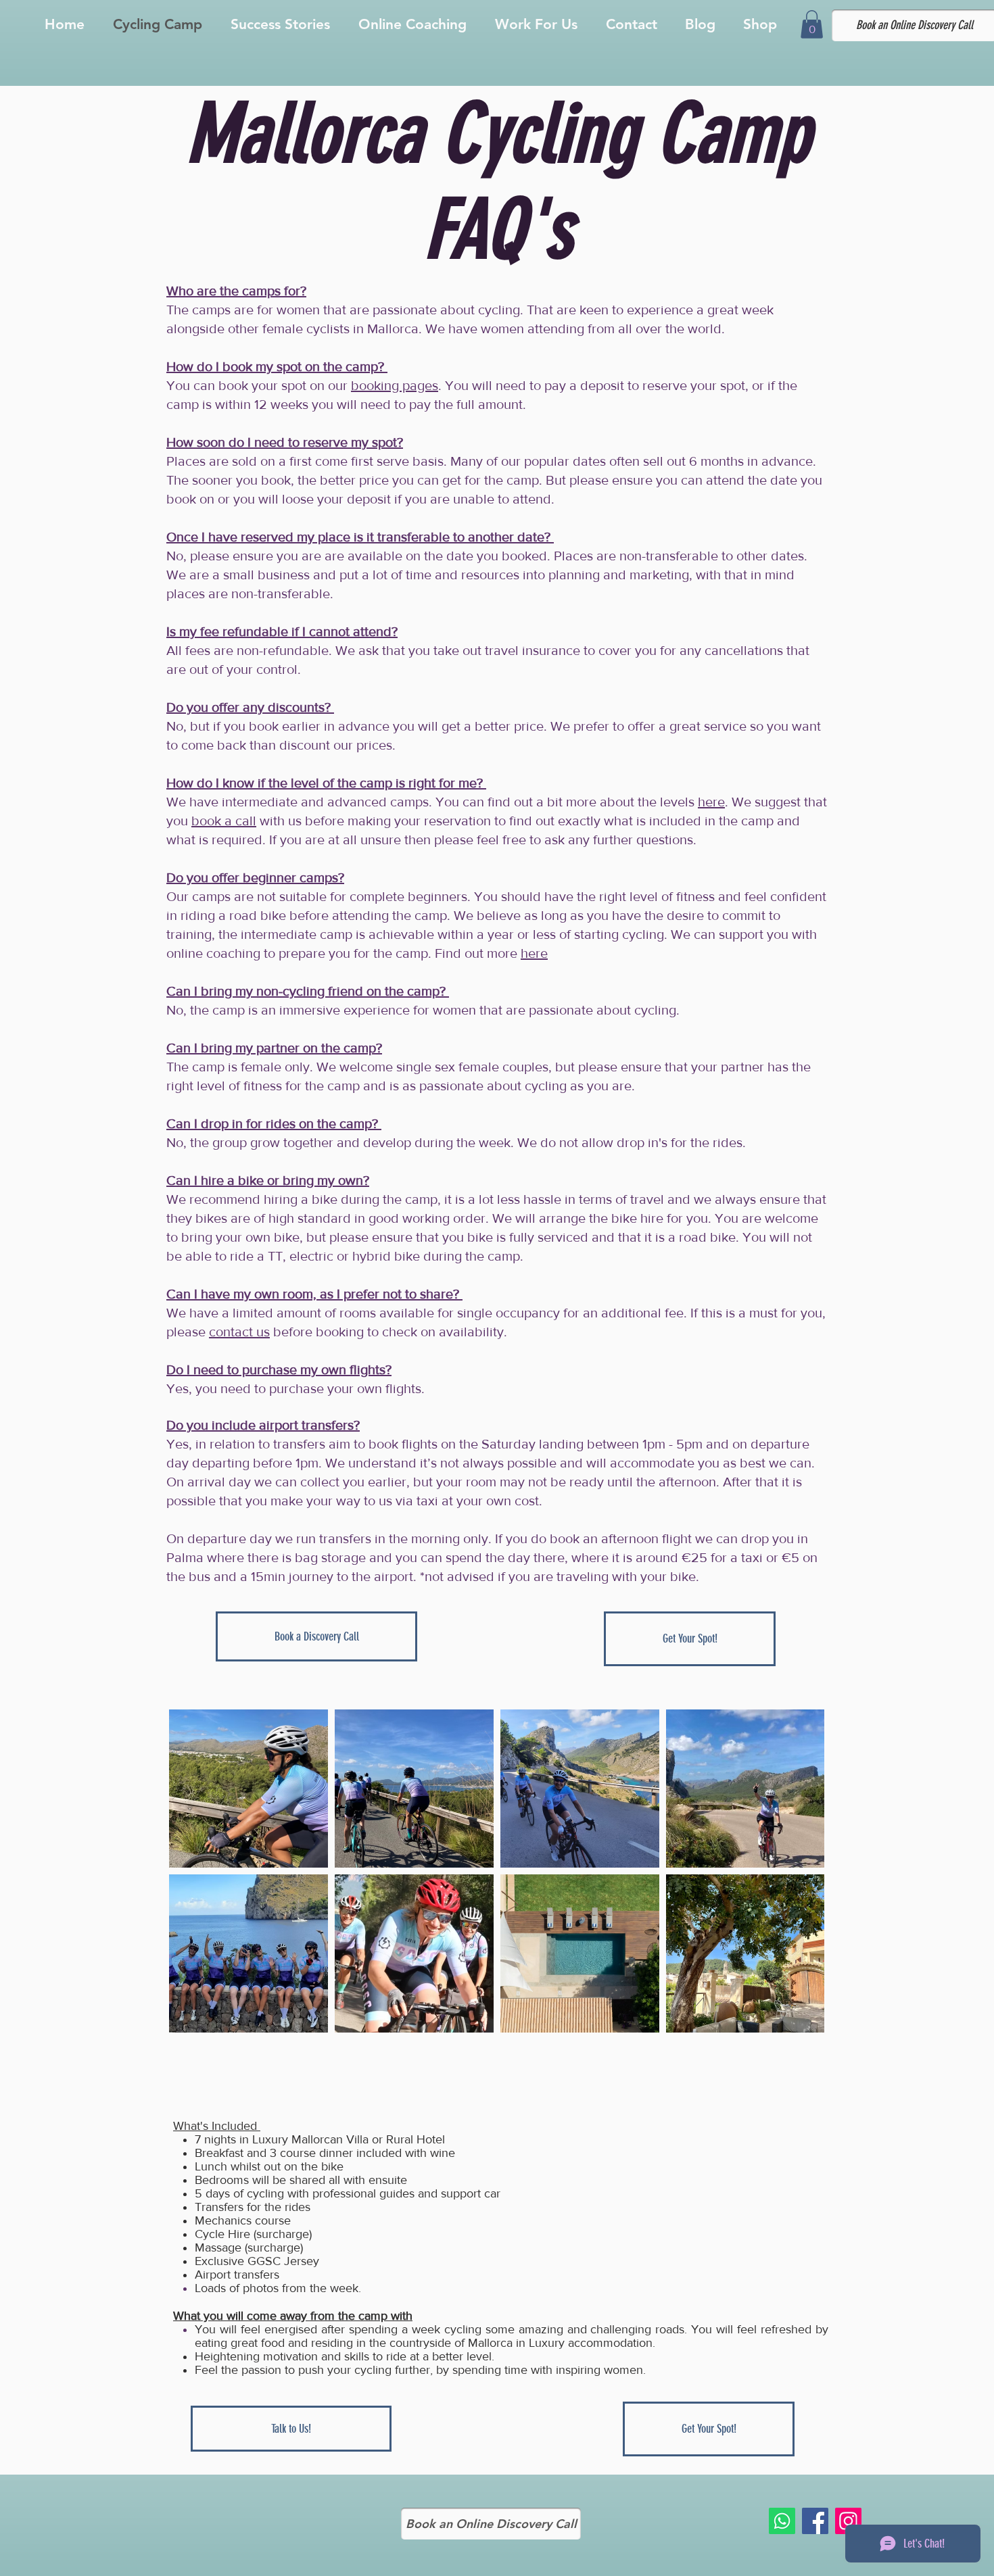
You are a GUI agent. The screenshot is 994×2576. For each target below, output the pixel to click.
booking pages (395, 385)
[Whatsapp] (782, 2521)
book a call (224, 821)
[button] (812, 24)
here (711, 802)
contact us (239, 1332)
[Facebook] (815, 2521)
